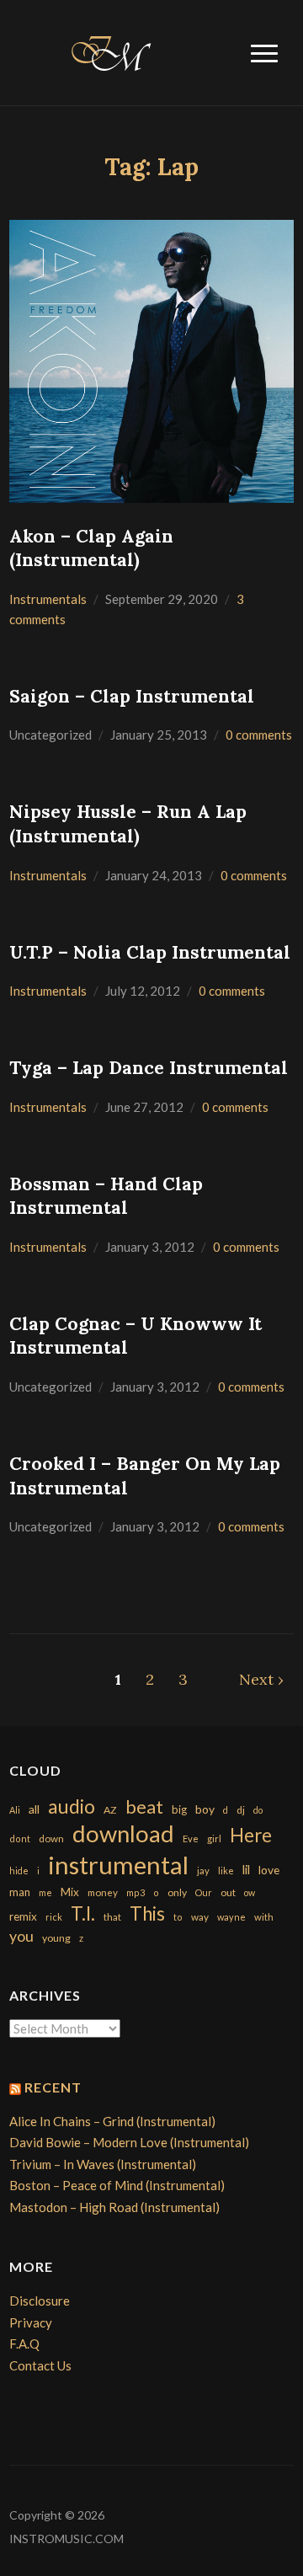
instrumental (118, 1865)
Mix (70, 1892)
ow (250, 1892)
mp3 (136, 1892)
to (178, 1917)
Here (251, 1835)
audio (72, 1806)
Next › (261, 1679)
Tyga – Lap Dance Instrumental (149, 1068)
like (226, 1871)
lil (246, 1869)
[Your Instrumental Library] (109, 51)
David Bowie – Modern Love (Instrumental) (129, 2142)
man (20, 1892)
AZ (110, 1810)
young (56, 1938)
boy (205, 1809)
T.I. (83, 1913)
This (147, 1913)
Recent (53, 2087)
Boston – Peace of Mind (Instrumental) (117, 2185)
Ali (15, 1810)
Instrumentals (48, 599)
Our (204, 1892)
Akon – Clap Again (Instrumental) (91, 548)
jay (203, 1871)
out (228, 1892)
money (103, 1892)
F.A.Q (24, 2344)
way (200, 1917)
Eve (191, 1838)
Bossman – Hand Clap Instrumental (106, 1196)
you (21, 1936)
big (179, 1809)
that (112, 1917)
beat (144, 1807)
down (51, 1838)
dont (20, 1838)
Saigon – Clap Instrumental (132, 696)
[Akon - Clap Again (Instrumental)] (151, 359)
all (34, 1809)
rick (54, 1917)
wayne (231, 1917)
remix (23, 1916)
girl (214, 1838)
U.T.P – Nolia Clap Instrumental (150, 952)
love (269, 1870)
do (258, 1810)
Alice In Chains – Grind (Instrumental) (112, 2121)
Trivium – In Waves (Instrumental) (103, 2164)
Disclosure (40, 2301)
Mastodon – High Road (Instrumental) (114, 2207)
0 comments (259, 735)
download (123, 1833)
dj (241, 1810)
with (264, 1917)
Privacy (31, 2322)
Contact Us (40, 2365)
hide (19, 1871)
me (45, 1892)
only (177, 1892)
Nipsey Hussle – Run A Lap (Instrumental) (128, 824)
